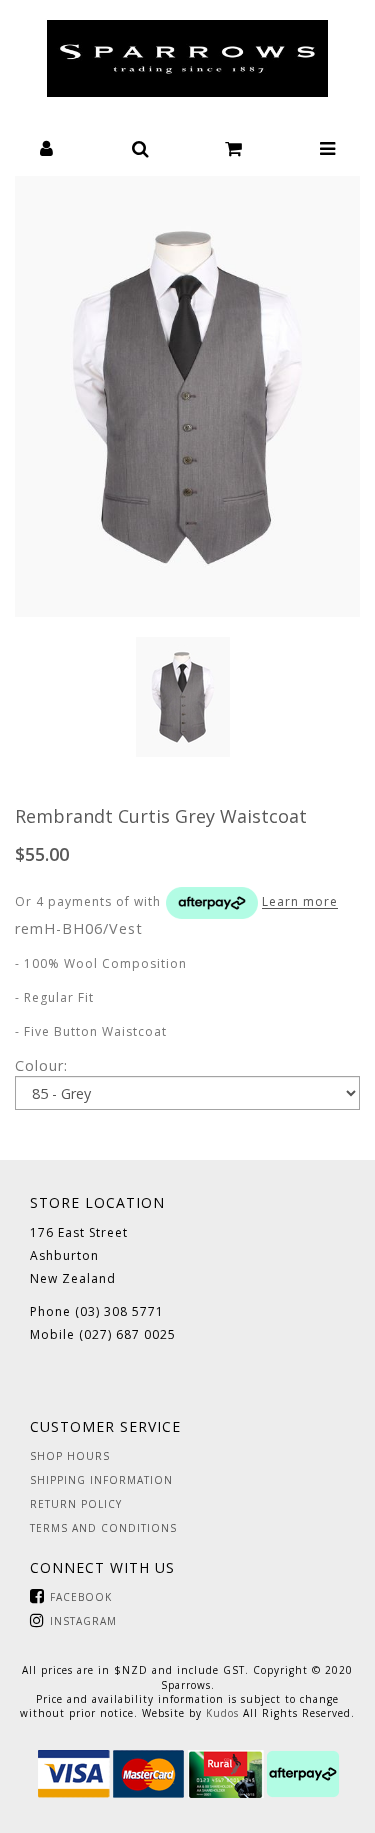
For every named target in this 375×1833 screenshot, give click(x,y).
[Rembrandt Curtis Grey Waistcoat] (187, 396)
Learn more (300, 902)
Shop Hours (70, 1456)
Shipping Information (101, 1480)
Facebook (81, 1597)
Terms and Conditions (103, 1528)
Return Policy (76, 1504)
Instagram (83, 1621)
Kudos (222, 1713)
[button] (47, 146)
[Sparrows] (187, 58)
